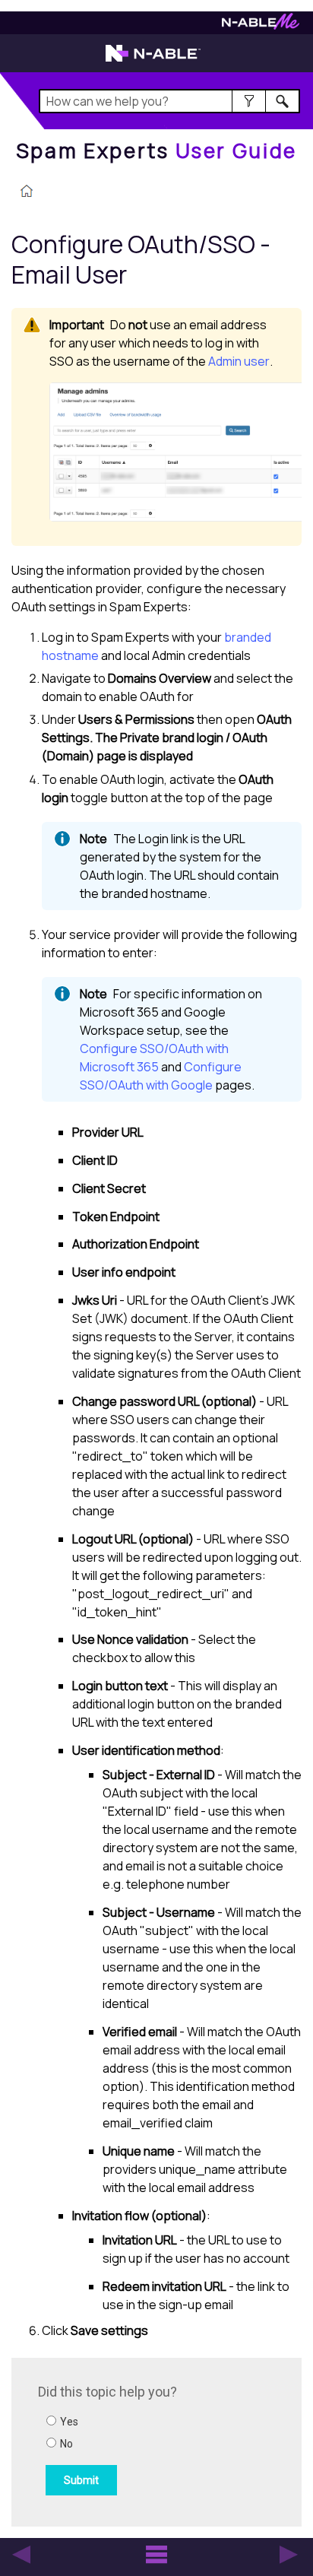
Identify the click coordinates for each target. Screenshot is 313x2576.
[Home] (27, 192)
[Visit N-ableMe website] (261, 25)
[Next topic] (289, 2555)
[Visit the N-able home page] (153, 60)
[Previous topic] (21, 2555)
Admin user (239, 361)
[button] (249, 101)
